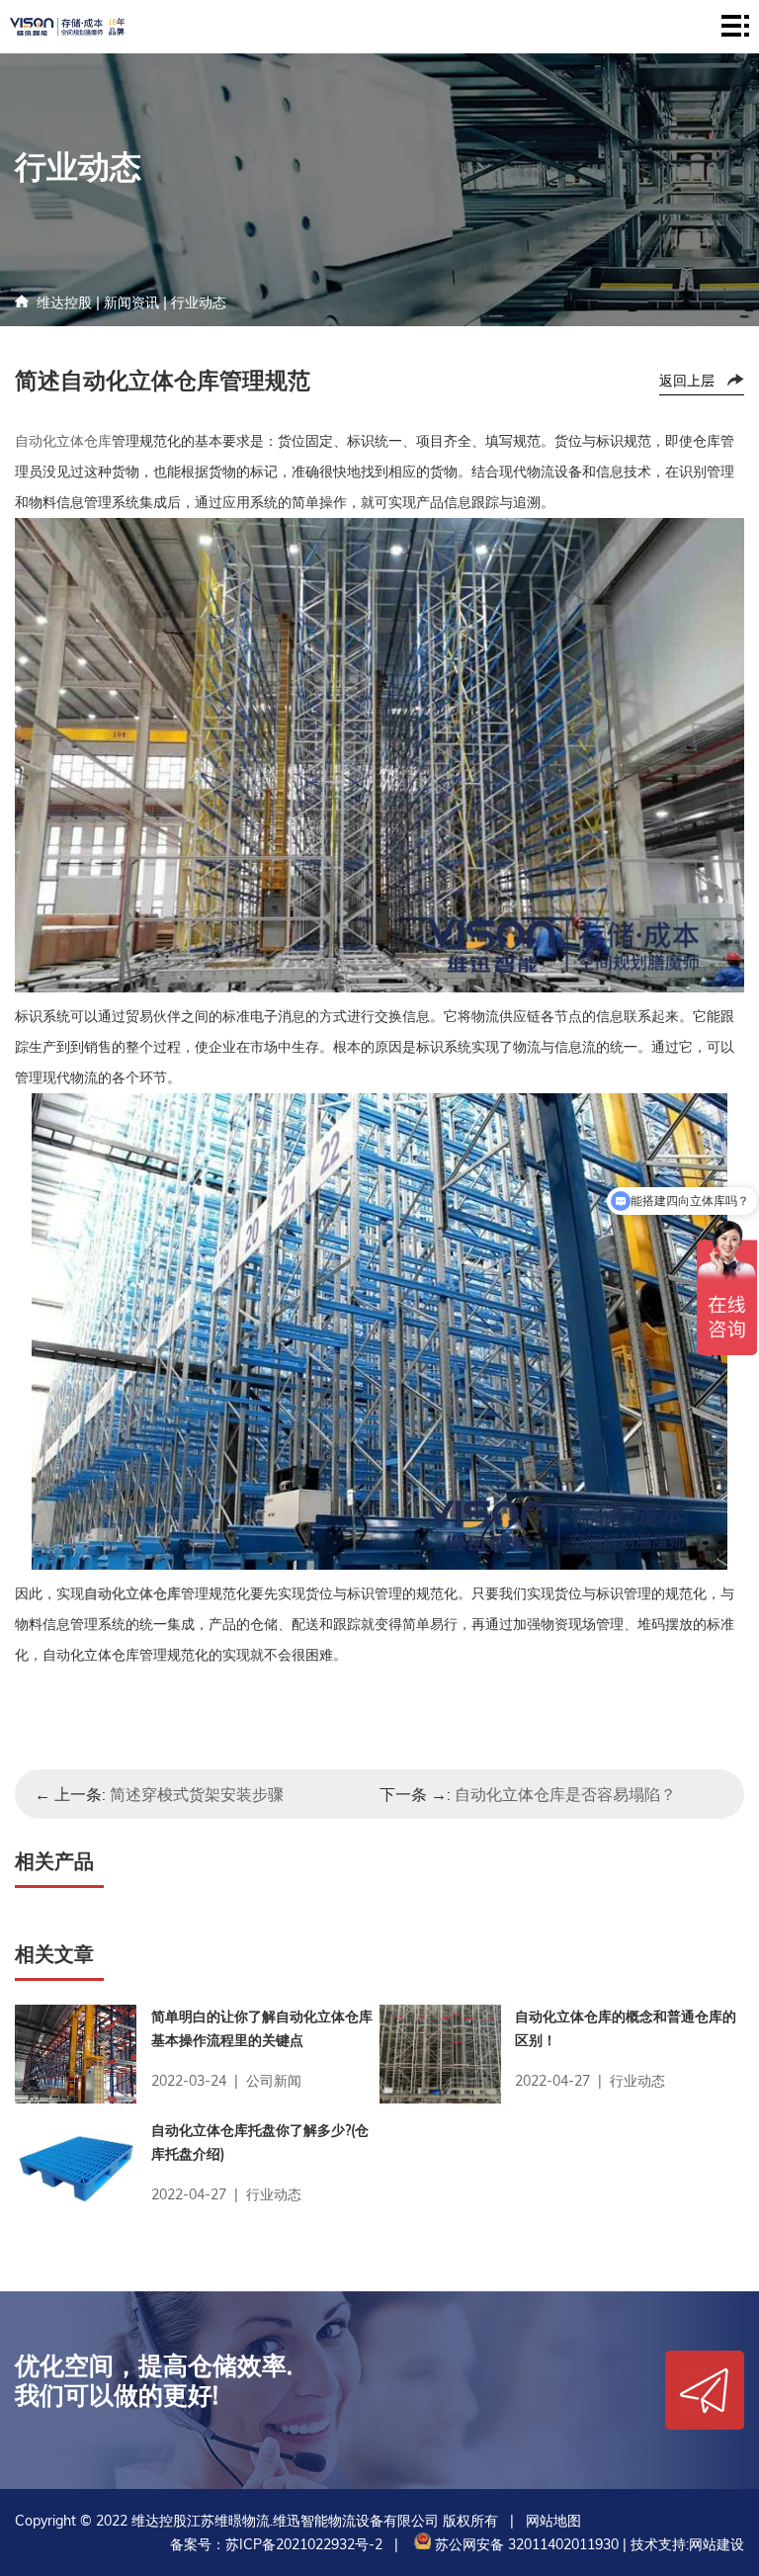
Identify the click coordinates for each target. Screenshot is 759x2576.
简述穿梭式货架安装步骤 (197, 1794)
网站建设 (717, 2544)
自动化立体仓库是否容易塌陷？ (565, 1794)
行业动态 (199, 302)
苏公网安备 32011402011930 (525, 2544)
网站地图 (553, 2521)
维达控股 (64, 302)
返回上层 (687, 381)
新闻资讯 (131, 302)
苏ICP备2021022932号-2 (304, 2544)
